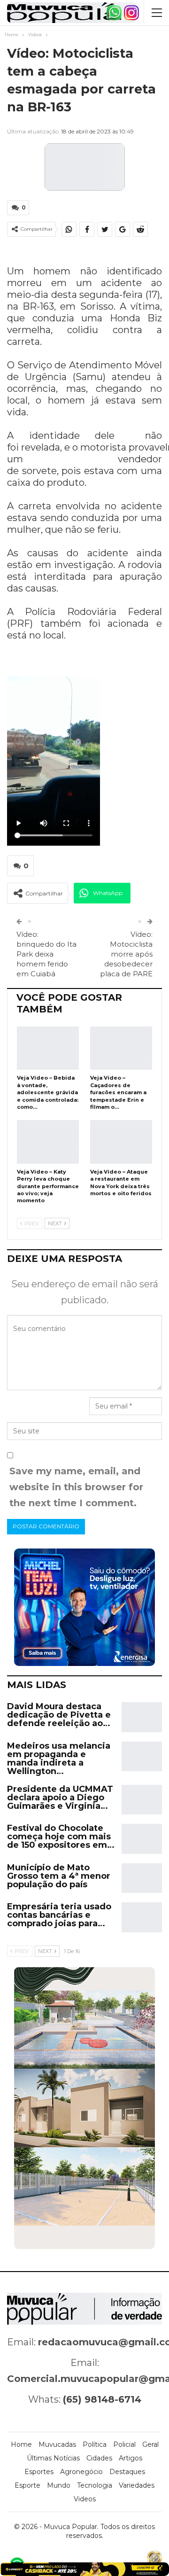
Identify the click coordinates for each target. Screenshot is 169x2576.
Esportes (39, 2472)
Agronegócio (81, 2472)
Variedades (137, 2485)
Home (21, 2444)
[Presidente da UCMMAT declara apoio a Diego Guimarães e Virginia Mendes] (142, 1800)
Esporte (27, 2485)
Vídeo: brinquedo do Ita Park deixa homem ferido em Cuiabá (46, 954)
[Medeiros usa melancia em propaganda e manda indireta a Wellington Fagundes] (142, 1757)
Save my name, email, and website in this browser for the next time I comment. (76, 1487)
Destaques (127, 2472)
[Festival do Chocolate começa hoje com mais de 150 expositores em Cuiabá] (142, 1839)
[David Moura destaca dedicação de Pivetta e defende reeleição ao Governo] (142, 1717)
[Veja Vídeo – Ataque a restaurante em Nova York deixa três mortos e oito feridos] (121, 1142)
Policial (124, 2444)
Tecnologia (95, 2485)
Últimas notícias (53, 2458)
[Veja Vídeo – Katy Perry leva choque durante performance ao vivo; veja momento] (48, 1142)
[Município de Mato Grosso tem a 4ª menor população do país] (142, 1878)
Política (95, 2444)
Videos (85, 2499)
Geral (150, 2444)
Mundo (59, 2485)
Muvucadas (57, 2444)
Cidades (99, 2458)
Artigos (131, 2458)
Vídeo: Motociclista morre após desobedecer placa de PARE (126, 954)
